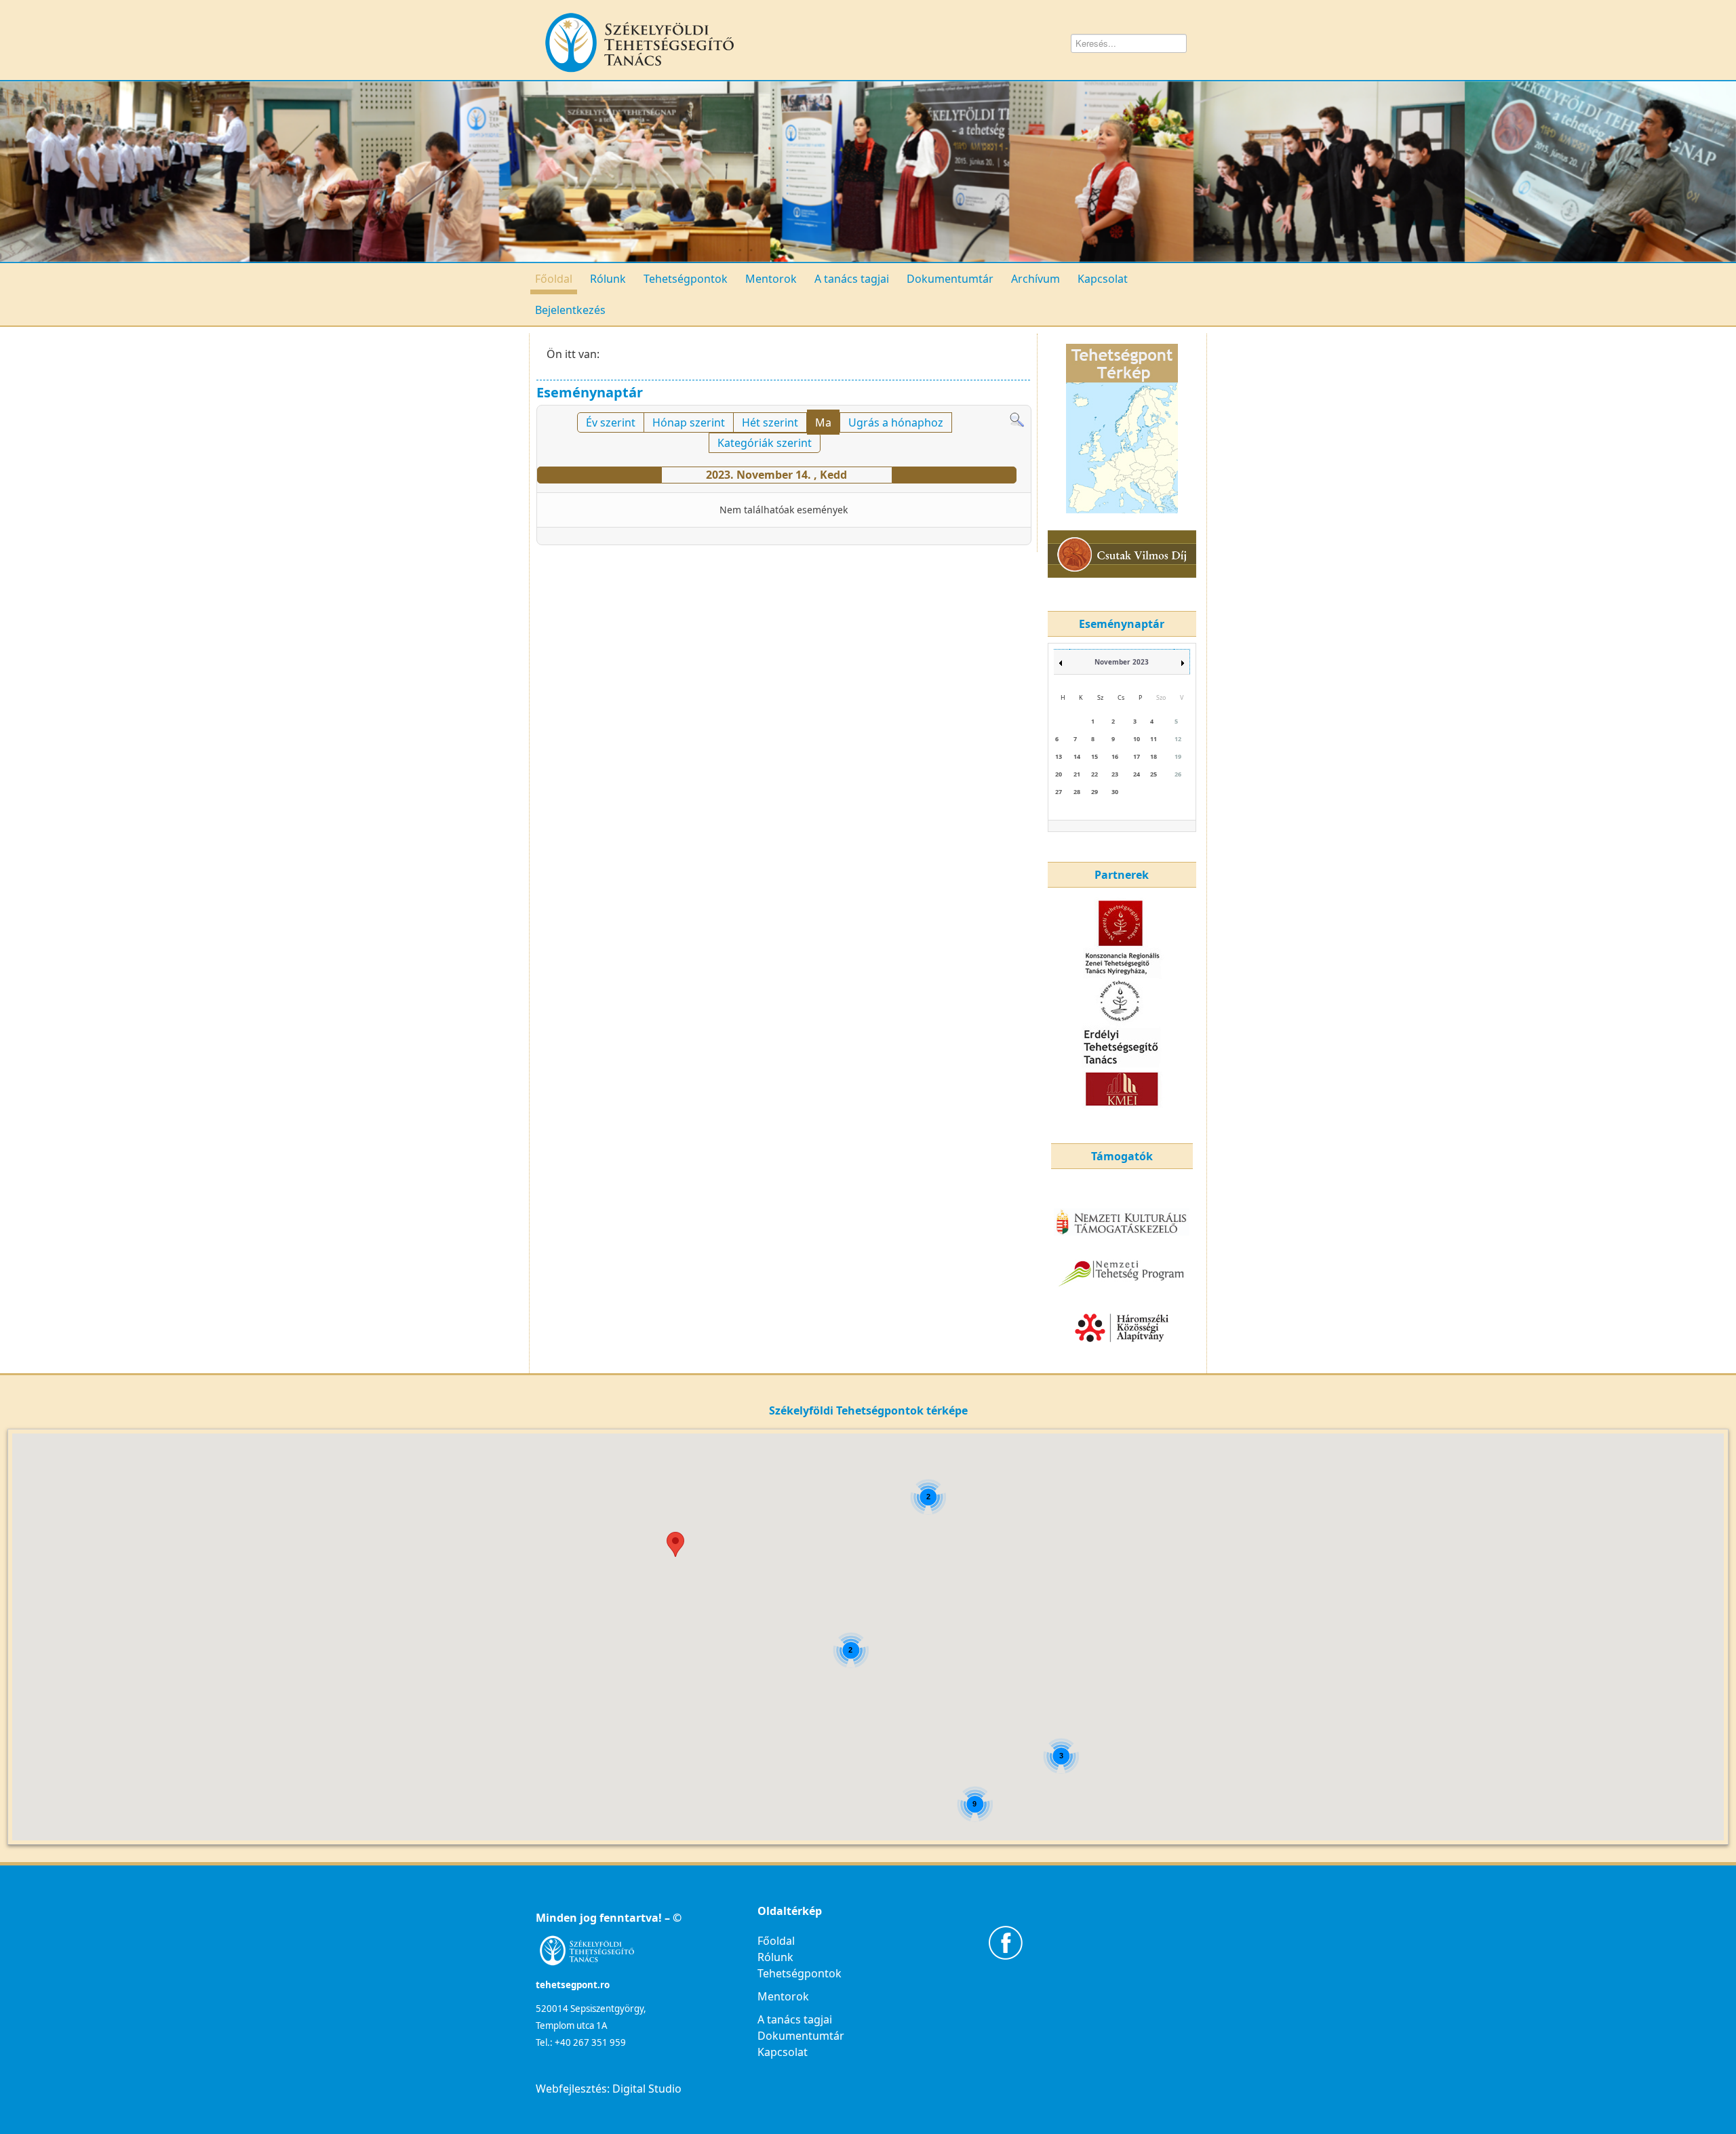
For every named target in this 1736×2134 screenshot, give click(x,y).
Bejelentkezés (570, 310)
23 (1115, 774)
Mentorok (771, 279)
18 (1153, 756)
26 (1178, 774)
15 (1094, 756)
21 (1077, 774)
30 (1115, 792)
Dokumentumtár (950, 279)
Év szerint (611, 422)
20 (1059, 774)
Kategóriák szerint (765, 443)
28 (1077, 792)
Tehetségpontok (686, 279)
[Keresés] (1017, 419)
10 (1137, 739)
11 (1153, 739)
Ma (823, 422)
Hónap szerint (689, 422)
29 (1094, 792)
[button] (675, 1544)
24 (1137, 774)
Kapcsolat (1103, 279)
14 (1077, 756)
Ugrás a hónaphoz (896, 422)
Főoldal (554, 279)
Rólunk (608, 279)
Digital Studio (647, 2089)
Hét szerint (770, 422)
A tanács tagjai (852, 279)
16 (1115, 756)
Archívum (1035, 279)
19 (1178, 756)
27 (1059, 792)
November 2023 (1122, 662)
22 (1094, 774)
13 (1059, 756)
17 (1137, 756)
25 (1153, 774)
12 (1178, 739)
